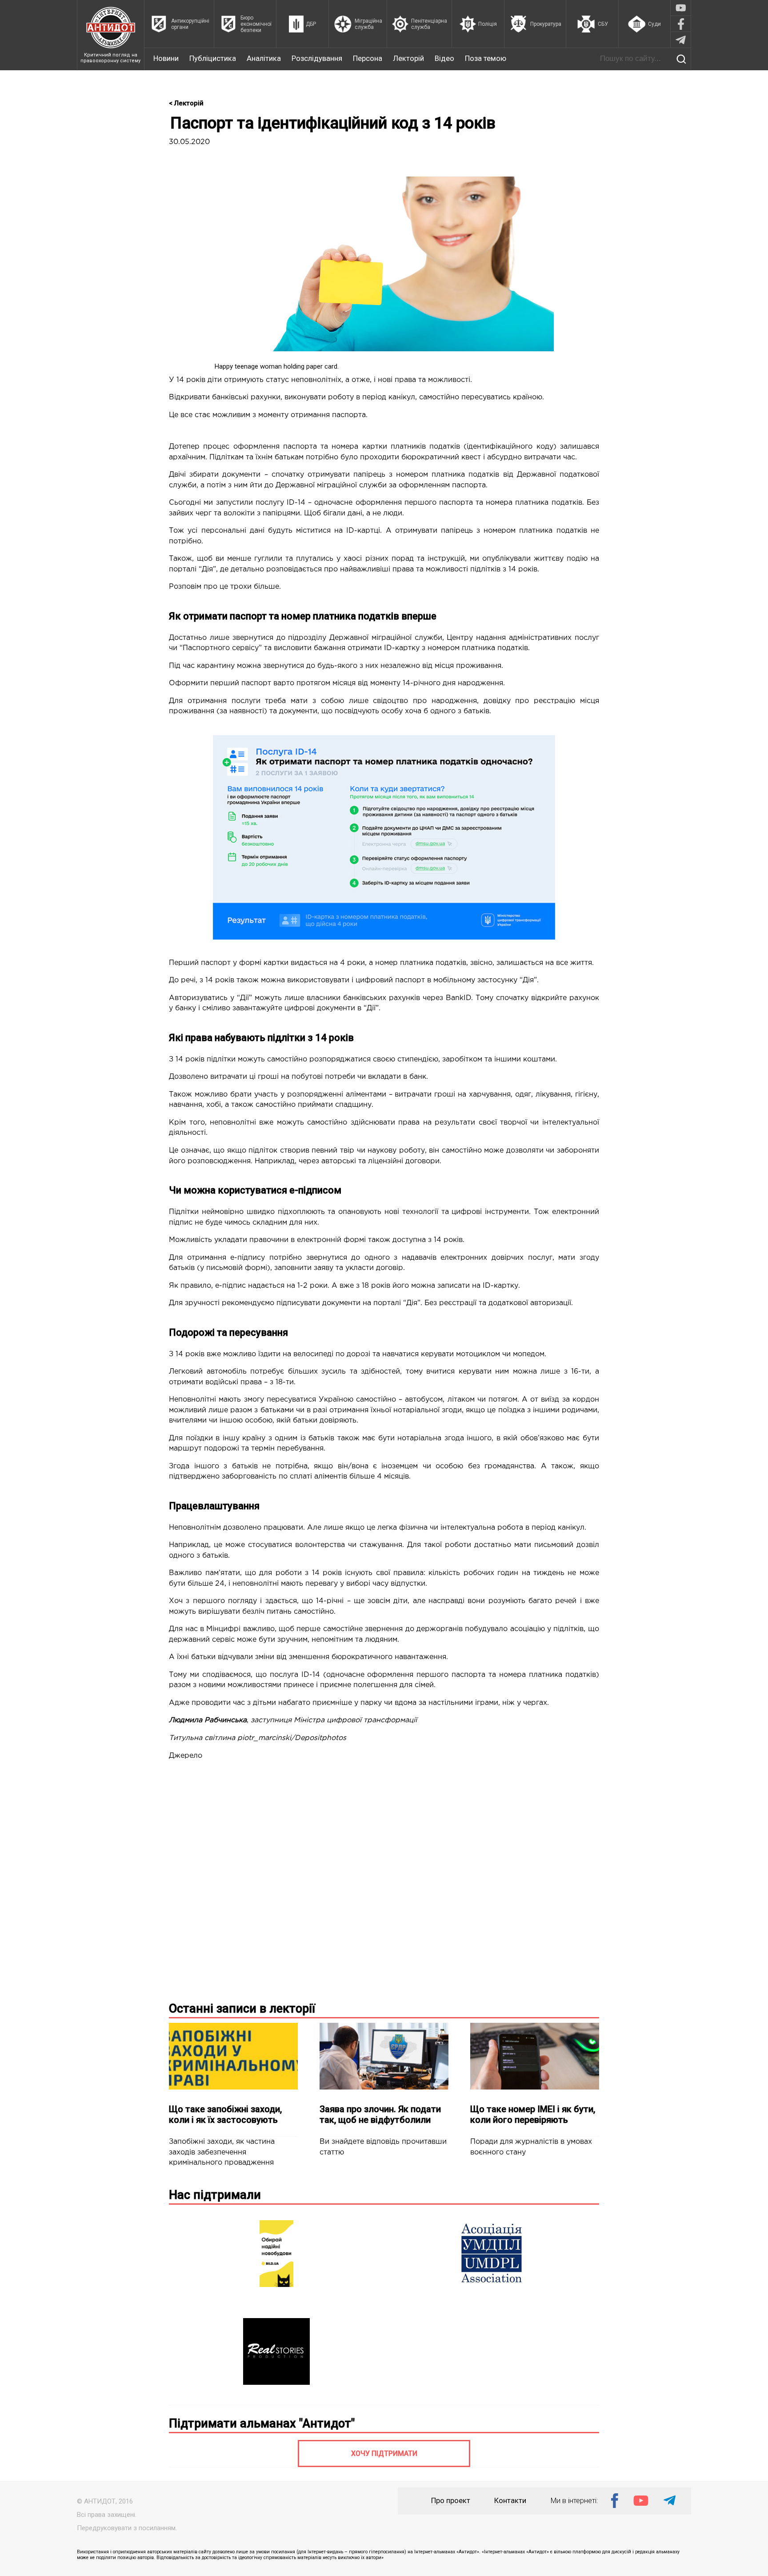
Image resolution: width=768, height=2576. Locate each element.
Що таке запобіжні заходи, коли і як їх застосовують (225, 2114)
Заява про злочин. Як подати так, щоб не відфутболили (380, 2114)
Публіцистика (213, 58)
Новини (166, 58)
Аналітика (264, 58)
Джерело (186, 1756)
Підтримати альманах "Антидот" (262, 2423)
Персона (368, 58)
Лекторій (408, 58)
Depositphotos (320, 1738)
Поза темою (486, 58)
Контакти (510, 2501)
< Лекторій (186, 103)
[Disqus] (384, 1879)
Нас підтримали (215, 2195)
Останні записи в (242, 2009)
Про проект (451, 2501)
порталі (387, 1303)
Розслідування (317, 58)
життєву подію (561, 559)
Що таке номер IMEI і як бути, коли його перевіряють (533, 2114)
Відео (444, 58)
